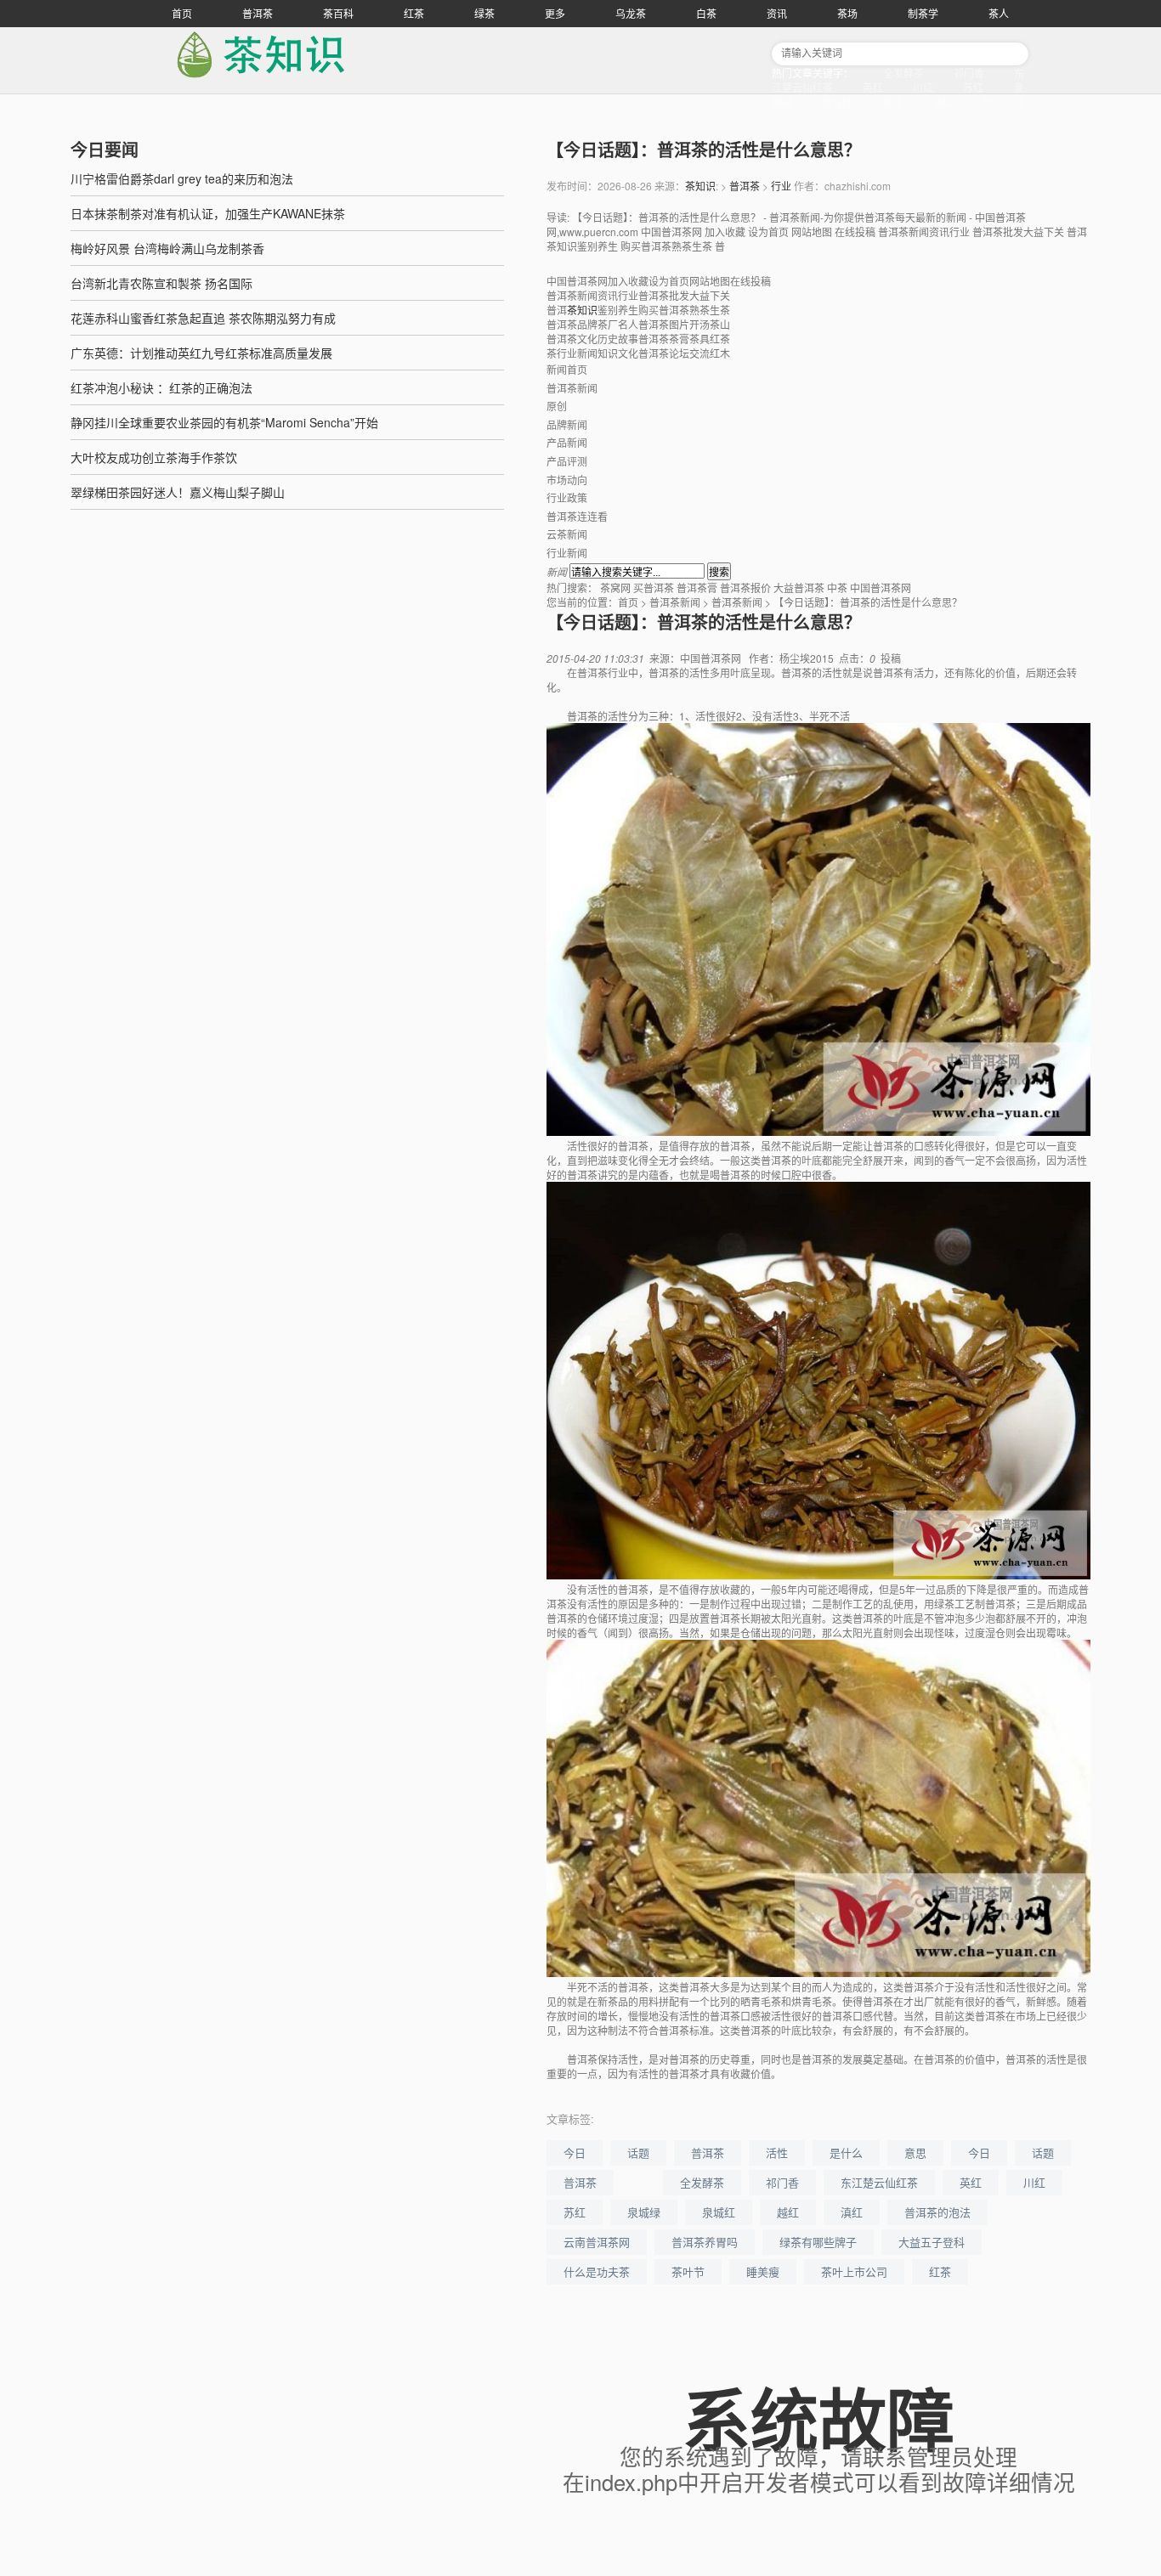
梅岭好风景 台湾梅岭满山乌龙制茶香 (167, 248)
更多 (555, 13)
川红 (923, 87)
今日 (575, 2152)
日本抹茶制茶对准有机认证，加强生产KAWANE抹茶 (208, 213)
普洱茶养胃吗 (705, 2242)
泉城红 (837, 102)
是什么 (846, 2152)
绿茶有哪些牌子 (818, 2242)
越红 (892, 102)
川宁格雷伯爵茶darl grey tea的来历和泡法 (182, 178)
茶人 (999, 13)
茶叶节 (688, 2271)
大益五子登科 (932, 2242)
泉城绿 (644, 2212)
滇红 (943, 102)
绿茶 (484, 13)
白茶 (706, 13)
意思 (915, 2152)
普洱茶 (258, 13)
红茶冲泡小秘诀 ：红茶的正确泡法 (161, 387)
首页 (182, 13)
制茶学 (923, 13)
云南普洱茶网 (597, 2242)
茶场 (847, 13)
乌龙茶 (631, 13)
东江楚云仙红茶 (879, 2182)
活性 (777, 2152)
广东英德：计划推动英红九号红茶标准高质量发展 (201, 353)
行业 (781, 186)
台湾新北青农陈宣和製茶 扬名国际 (161, 283)
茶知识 (700, 186)
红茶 (414, 13)
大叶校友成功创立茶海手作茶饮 (154, 457)
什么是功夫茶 (597, 2271)
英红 (873, 87)
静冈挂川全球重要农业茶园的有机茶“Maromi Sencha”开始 (224, 422)
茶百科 (338, 13)
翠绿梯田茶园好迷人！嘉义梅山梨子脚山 (178, 492)
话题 (638, 2152)
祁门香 (969, 73)
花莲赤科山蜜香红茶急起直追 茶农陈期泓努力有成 (203, 318)
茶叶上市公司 (854, 2271)
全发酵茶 (903, 73)
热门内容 (1003, 102)
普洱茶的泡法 (937, 2212)
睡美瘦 (763, 2271)
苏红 (973, 87)
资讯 (777, 13)
